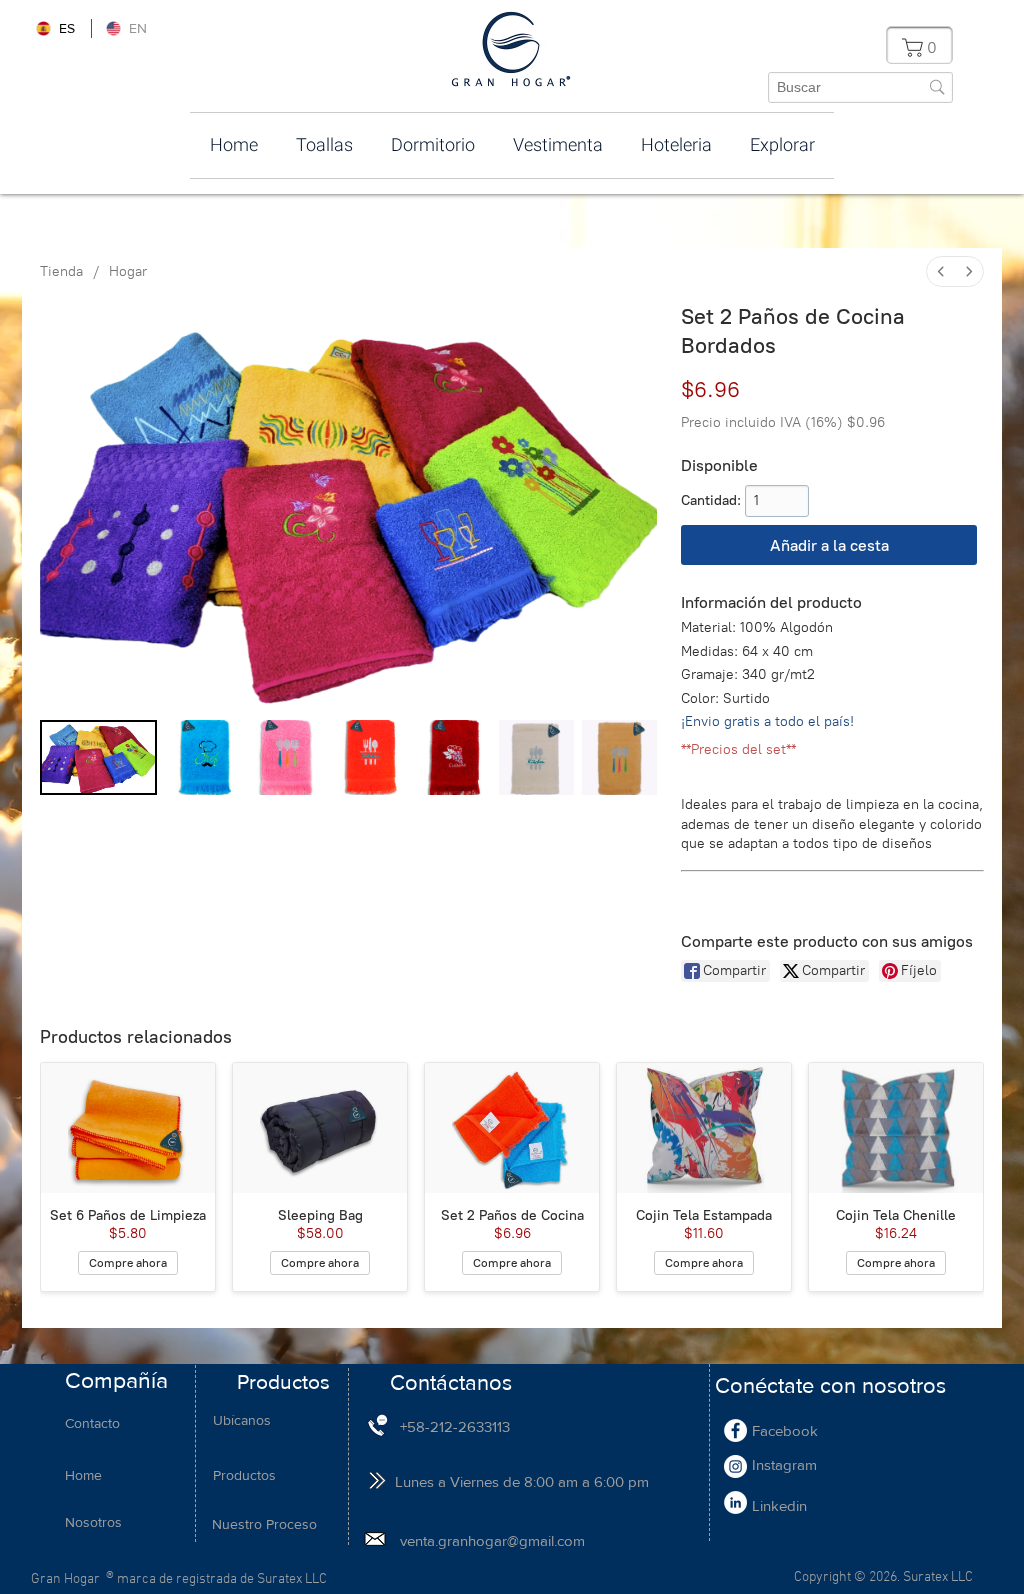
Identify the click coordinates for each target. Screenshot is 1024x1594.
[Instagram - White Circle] (735, 1466)
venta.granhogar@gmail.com (492, 1540)
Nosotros (93, 1522)
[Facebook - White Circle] (735, 1430)
